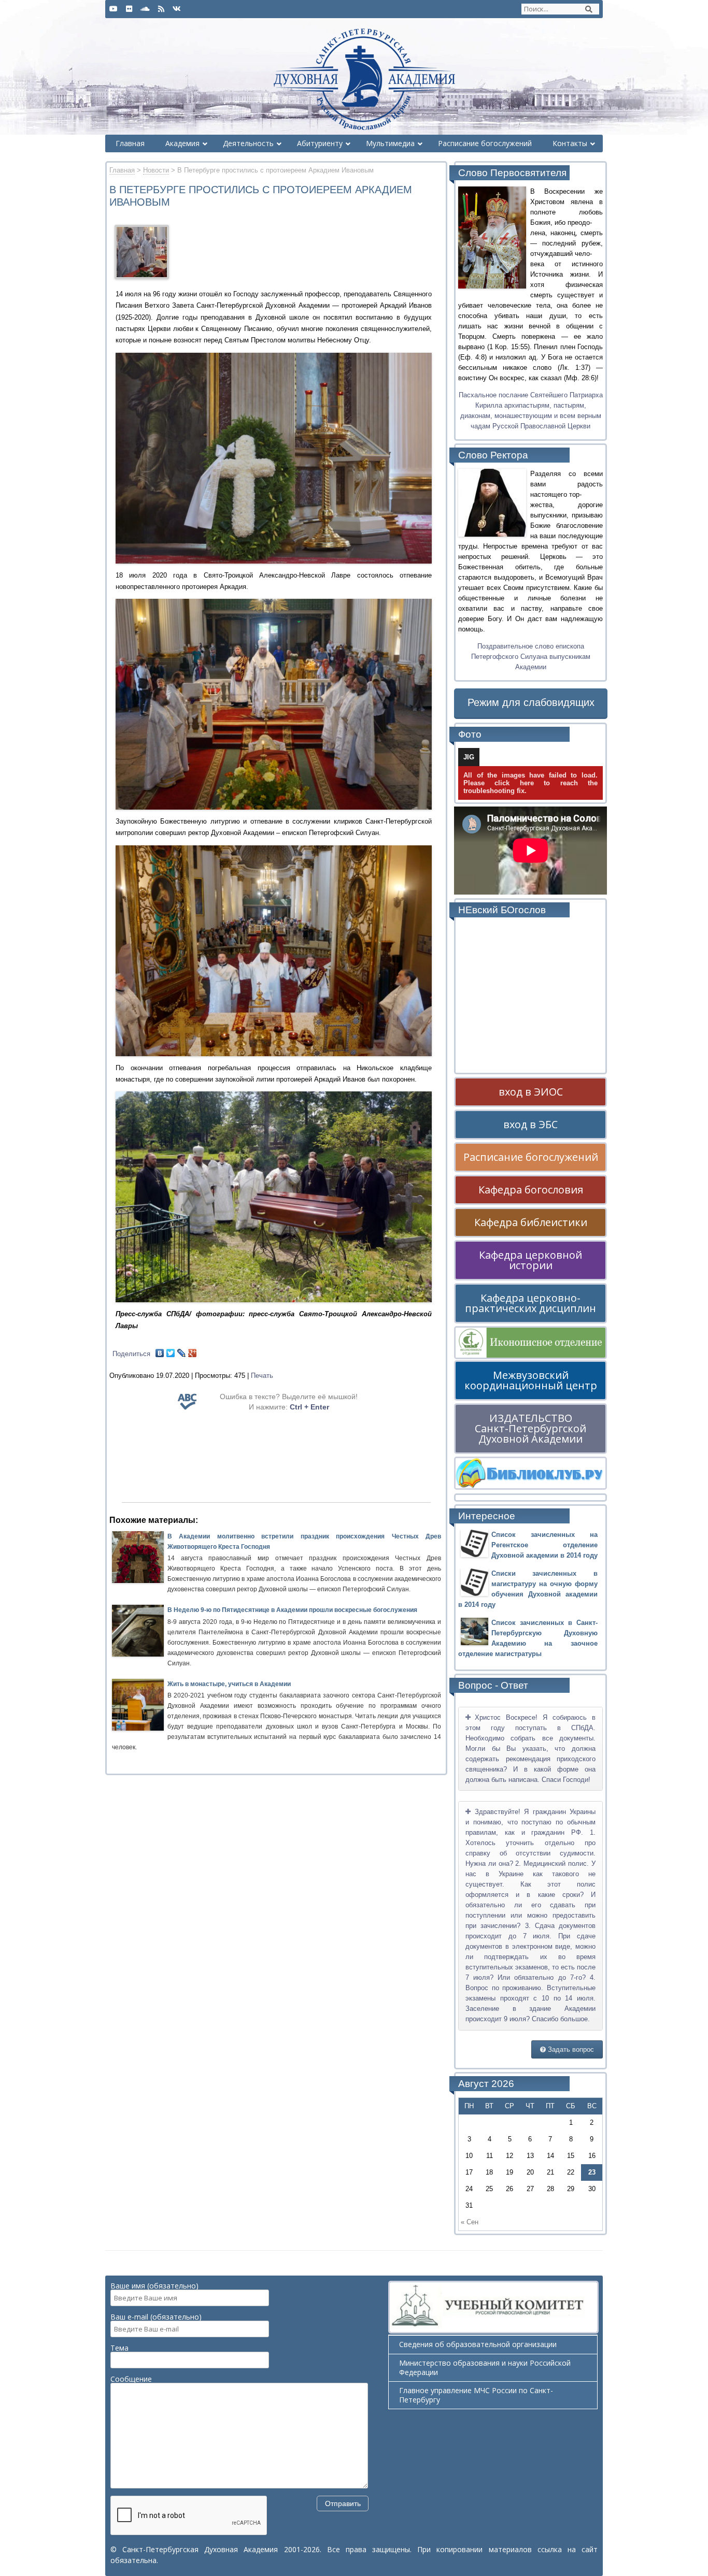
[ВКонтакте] (160, 1353)
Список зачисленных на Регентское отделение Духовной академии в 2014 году (544, 1545)
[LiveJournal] (182, 1353)
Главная (122, 170)
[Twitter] (171, 1353)
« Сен (470, 2222)
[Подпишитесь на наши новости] (161, 9)
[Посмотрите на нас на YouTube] (114, 9)
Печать (262, 1376)
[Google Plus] (193, 1353)
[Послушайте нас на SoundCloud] (145, 9)
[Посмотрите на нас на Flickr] (129, 9)
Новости (156, 170)
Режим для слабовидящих (531, 702)
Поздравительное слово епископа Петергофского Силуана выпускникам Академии (531, 657)
